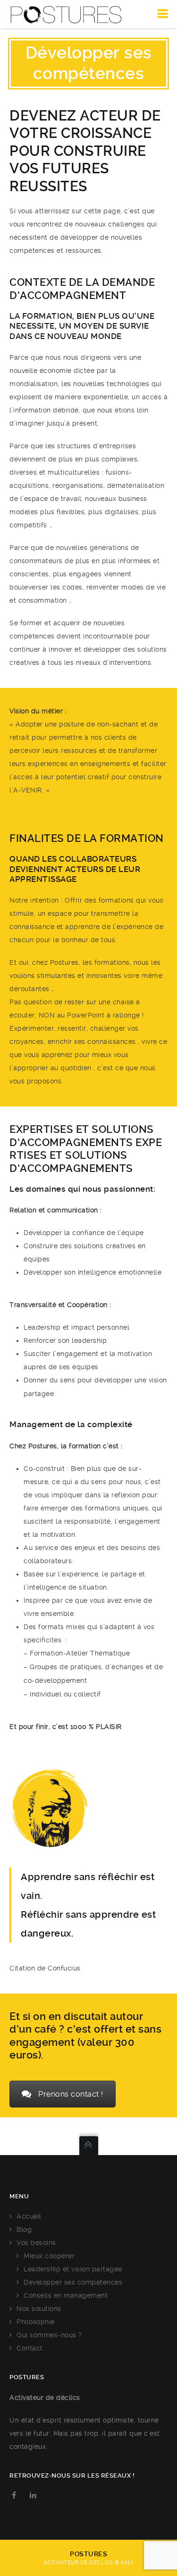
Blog (24, 2229)
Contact (30, 2348)
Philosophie (36, 2322)
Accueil (29, 2216)
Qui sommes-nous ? (49, 2335)
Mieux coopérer (49, 2256)
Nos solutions (39, 2309)
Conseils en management (66, 2295)
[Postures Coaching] (66, 14)
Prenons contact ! (71, 2094)
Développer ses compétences (73, 2282)
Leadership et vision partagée (73, 2269)
